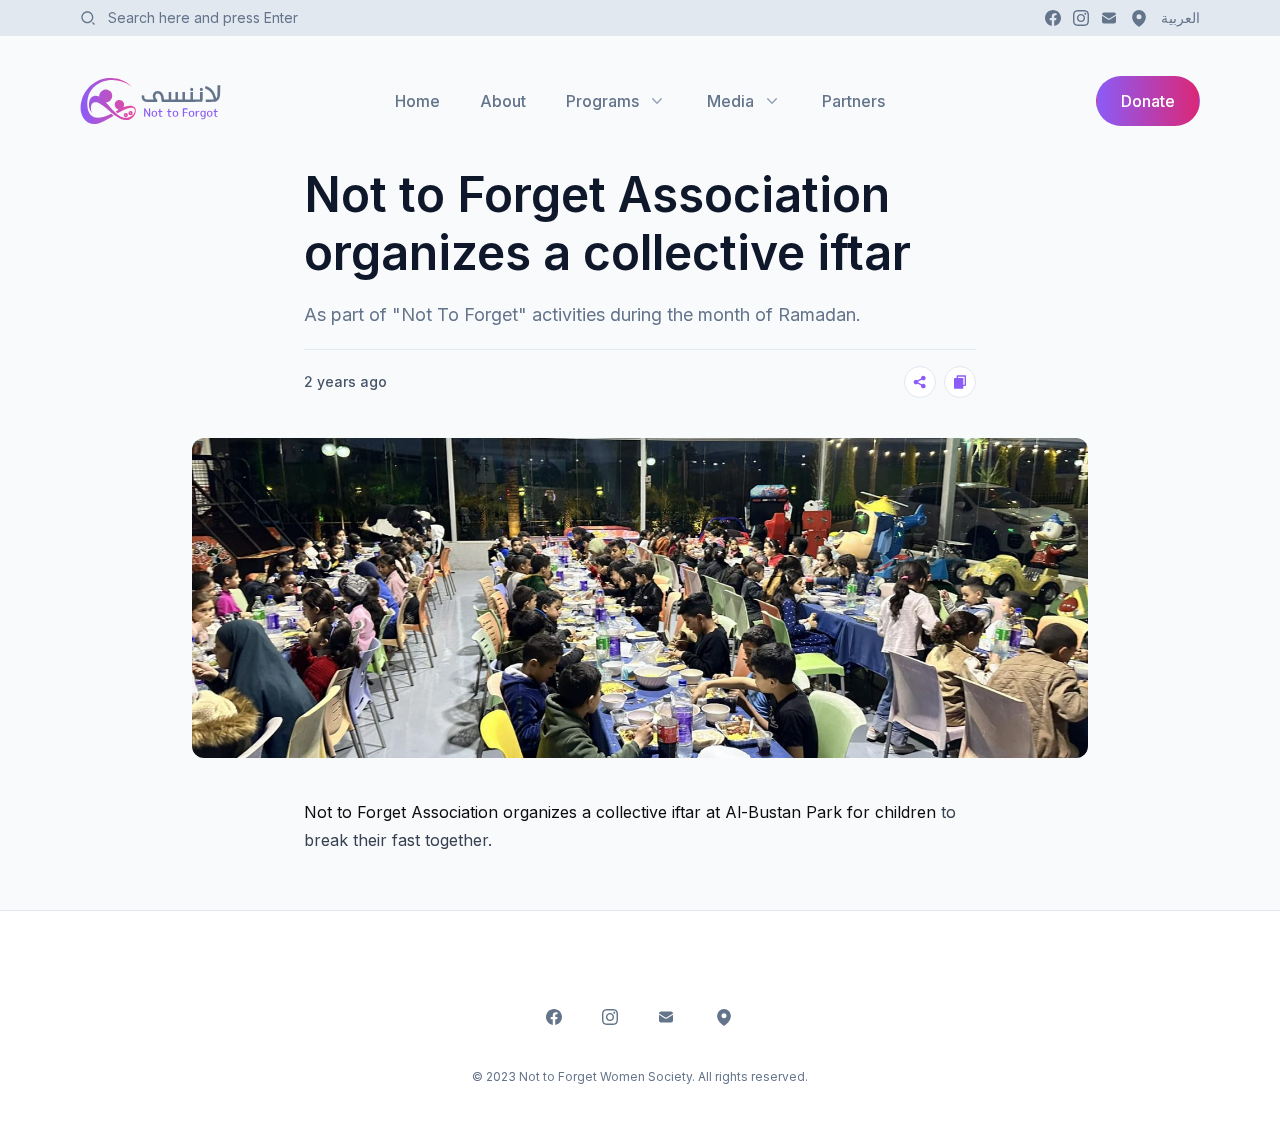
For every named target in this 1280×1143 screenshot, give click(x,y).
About (503, 101)
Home (417, 101)
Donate (1148, 101)
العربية (1180, 17)
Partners (853, 101)
